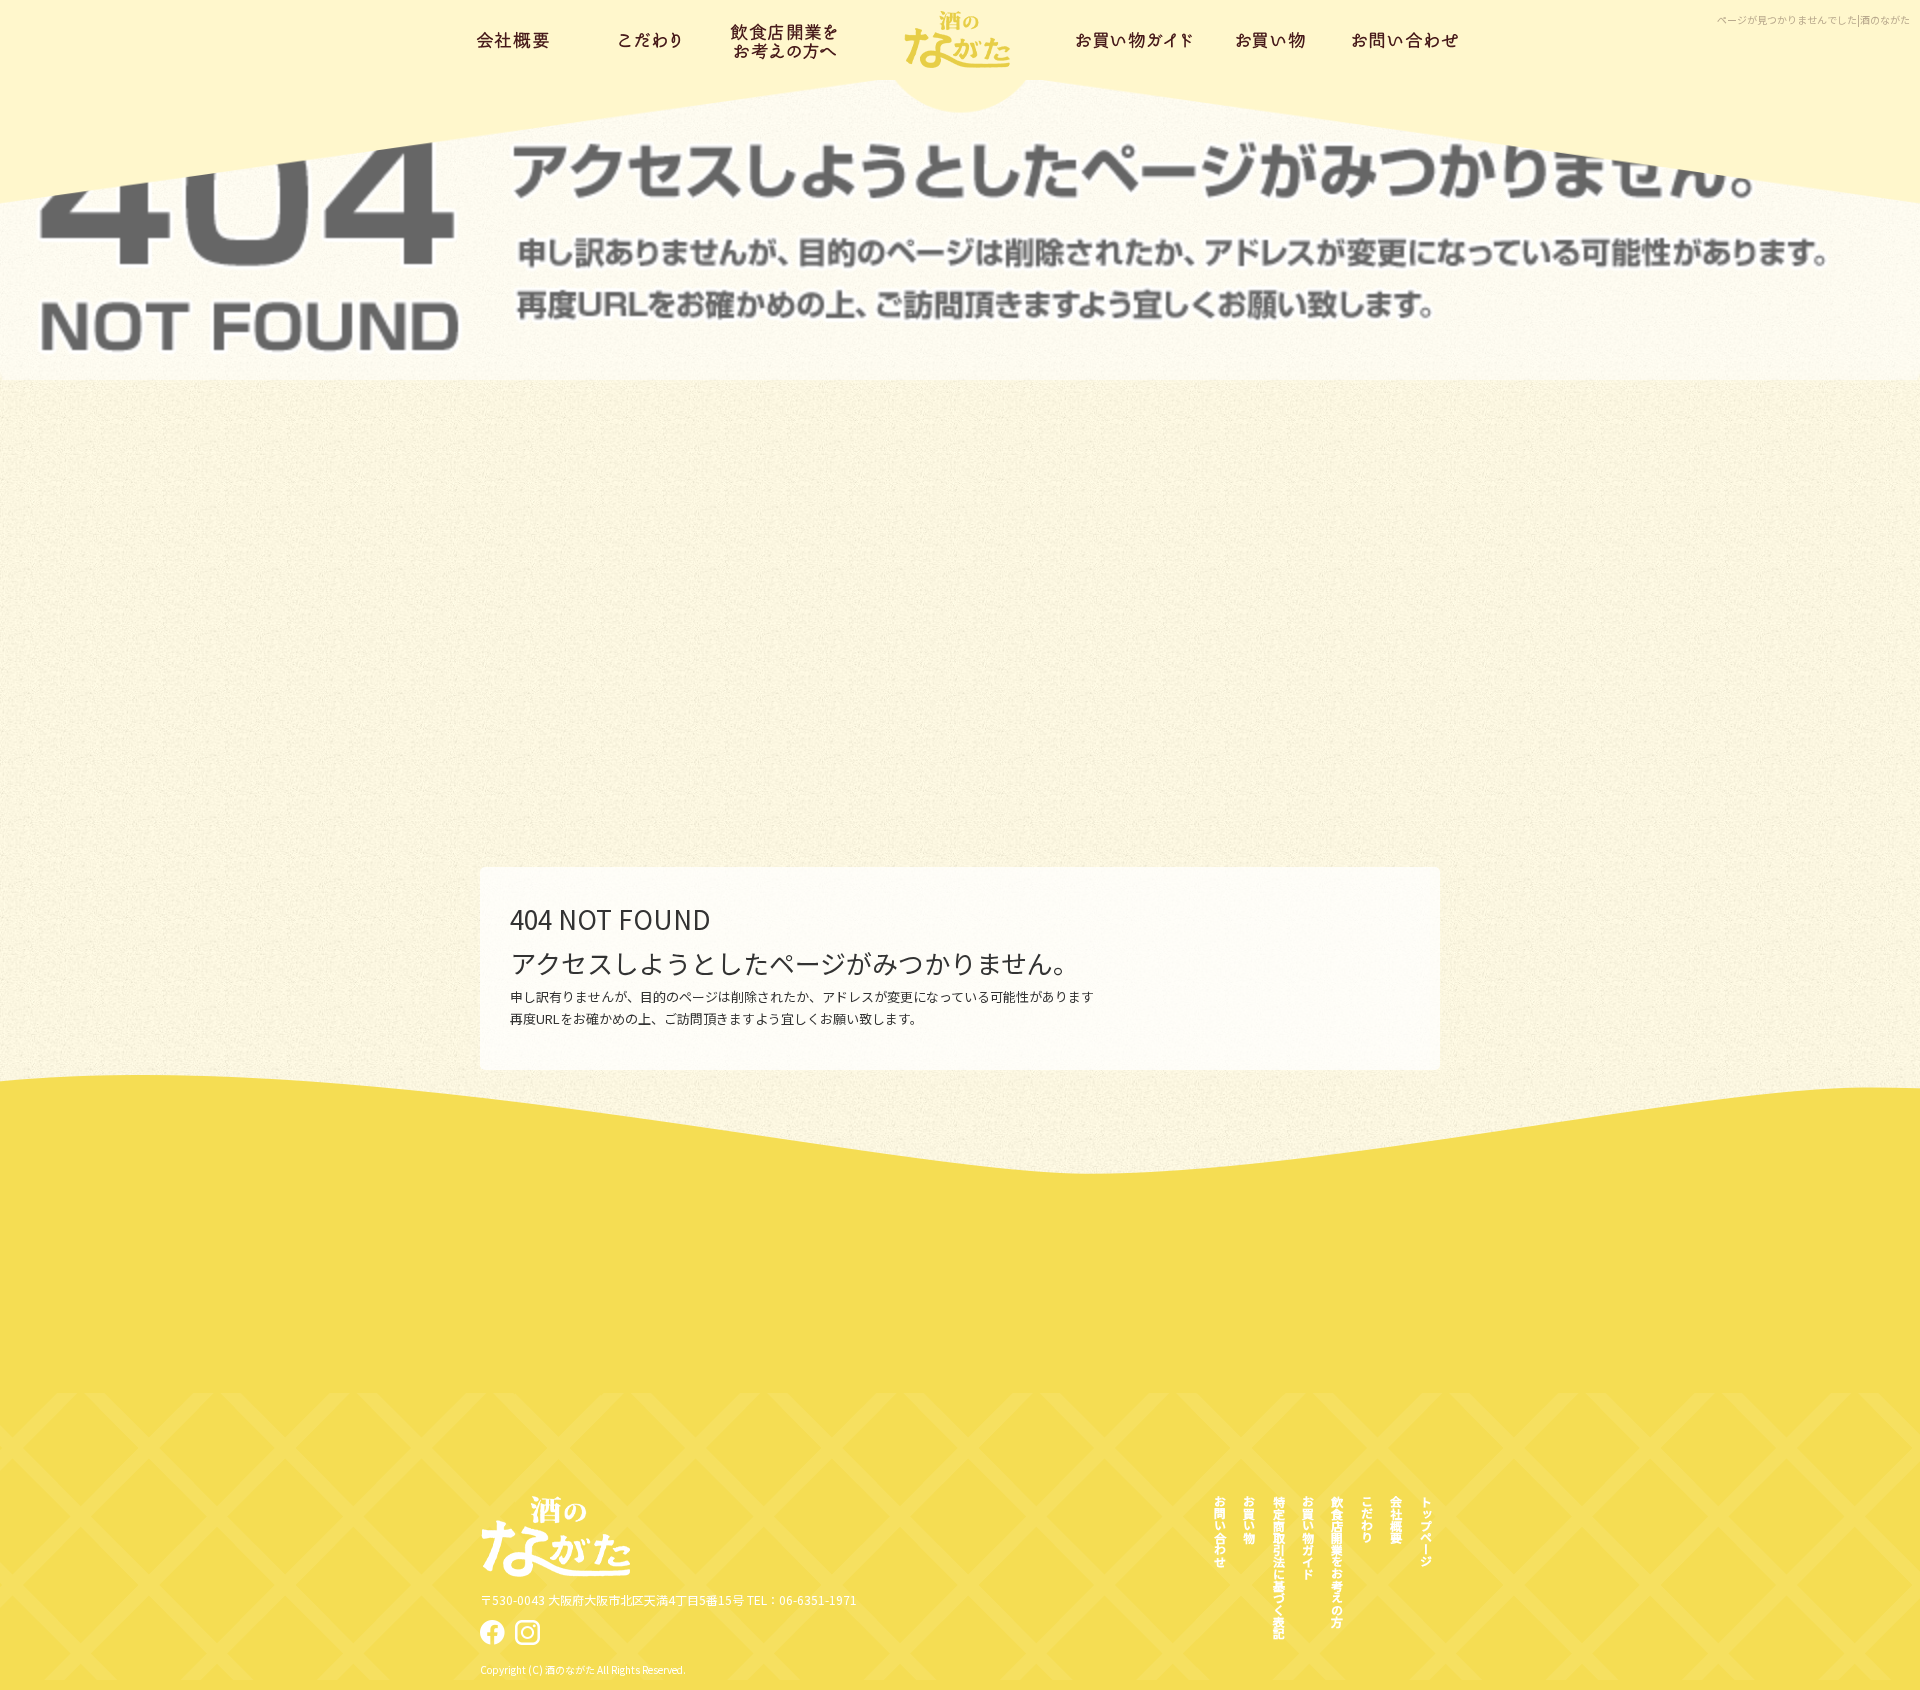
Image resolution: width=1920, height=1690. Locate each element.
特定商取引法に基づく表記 (1278, 1567)
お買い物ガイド (1135, 40)
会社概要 (515, 40)
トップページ (960, 40)
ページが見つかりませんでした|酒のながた (1813, 19)
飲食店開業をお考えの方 (785, 40)
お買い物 (1270, 40)
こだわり (650, 40)
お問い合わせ (1405, 40)
